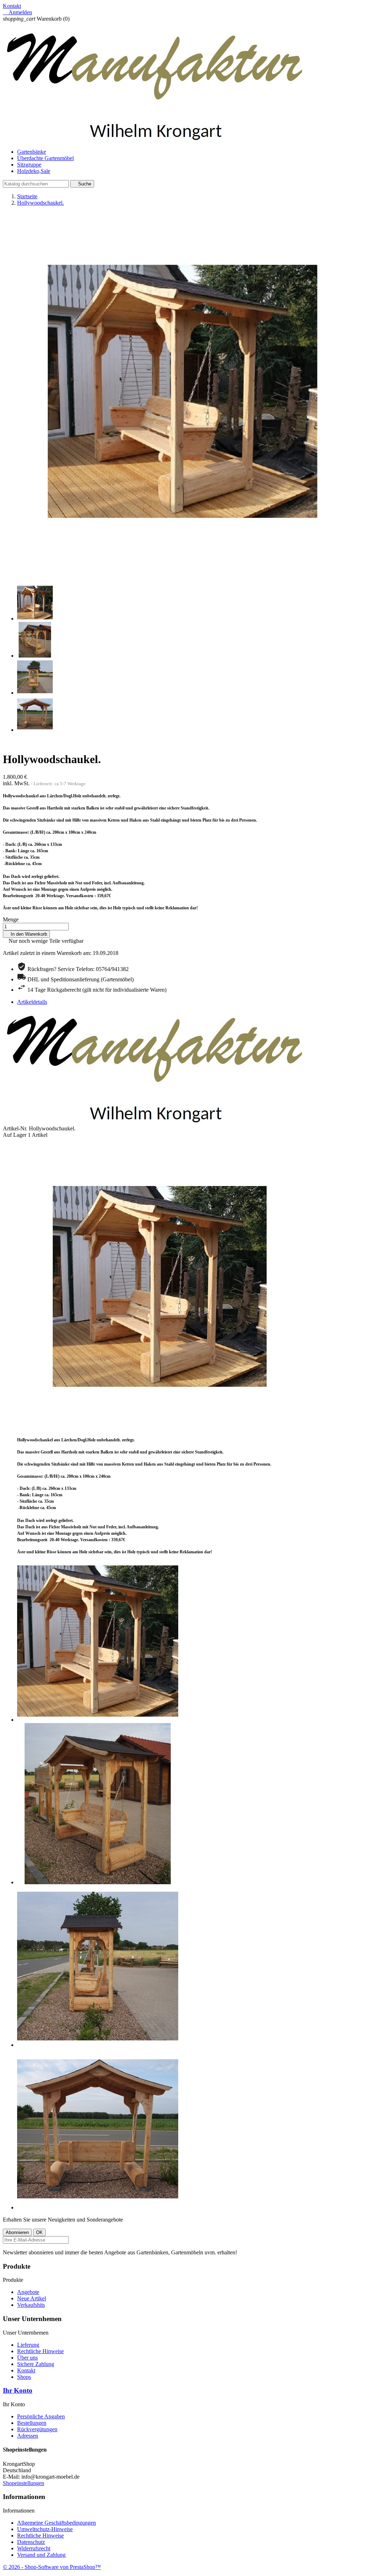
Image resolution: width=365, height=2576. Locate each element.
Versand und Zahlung (41, 2555)
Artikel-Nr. (16, 1128)
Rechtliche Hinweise (40, 2351)
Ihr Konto (18, 2390)
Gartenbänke (32, 152)
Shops (24, 2377)
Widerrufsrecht (34, 2548)
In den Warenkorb (26, 934)
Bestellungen (32, 2423)
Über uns (27, 2358)
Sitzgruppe (29, 165)
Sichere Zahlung (36, 2364)
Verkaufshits (31, 2305)
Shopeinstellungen (24, 2483)
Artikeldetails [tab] (32, 1002)
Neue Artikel (32, 2298)
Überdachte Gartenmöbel (45, 158)
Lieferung (28, 2345)
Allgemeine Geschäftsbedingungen (56, 2523)
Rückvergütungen (37, 2429)
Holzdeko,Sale (34, 171)
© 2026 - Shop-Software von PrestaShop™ (52, 2567)
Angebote (28, 2292)
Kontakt (12, 6)
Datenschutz (31, 2542)
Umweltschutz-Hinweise (45, 2529)
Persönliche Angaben (41, 2416)
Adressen (28, 2436)
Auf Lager (15, 1135)
